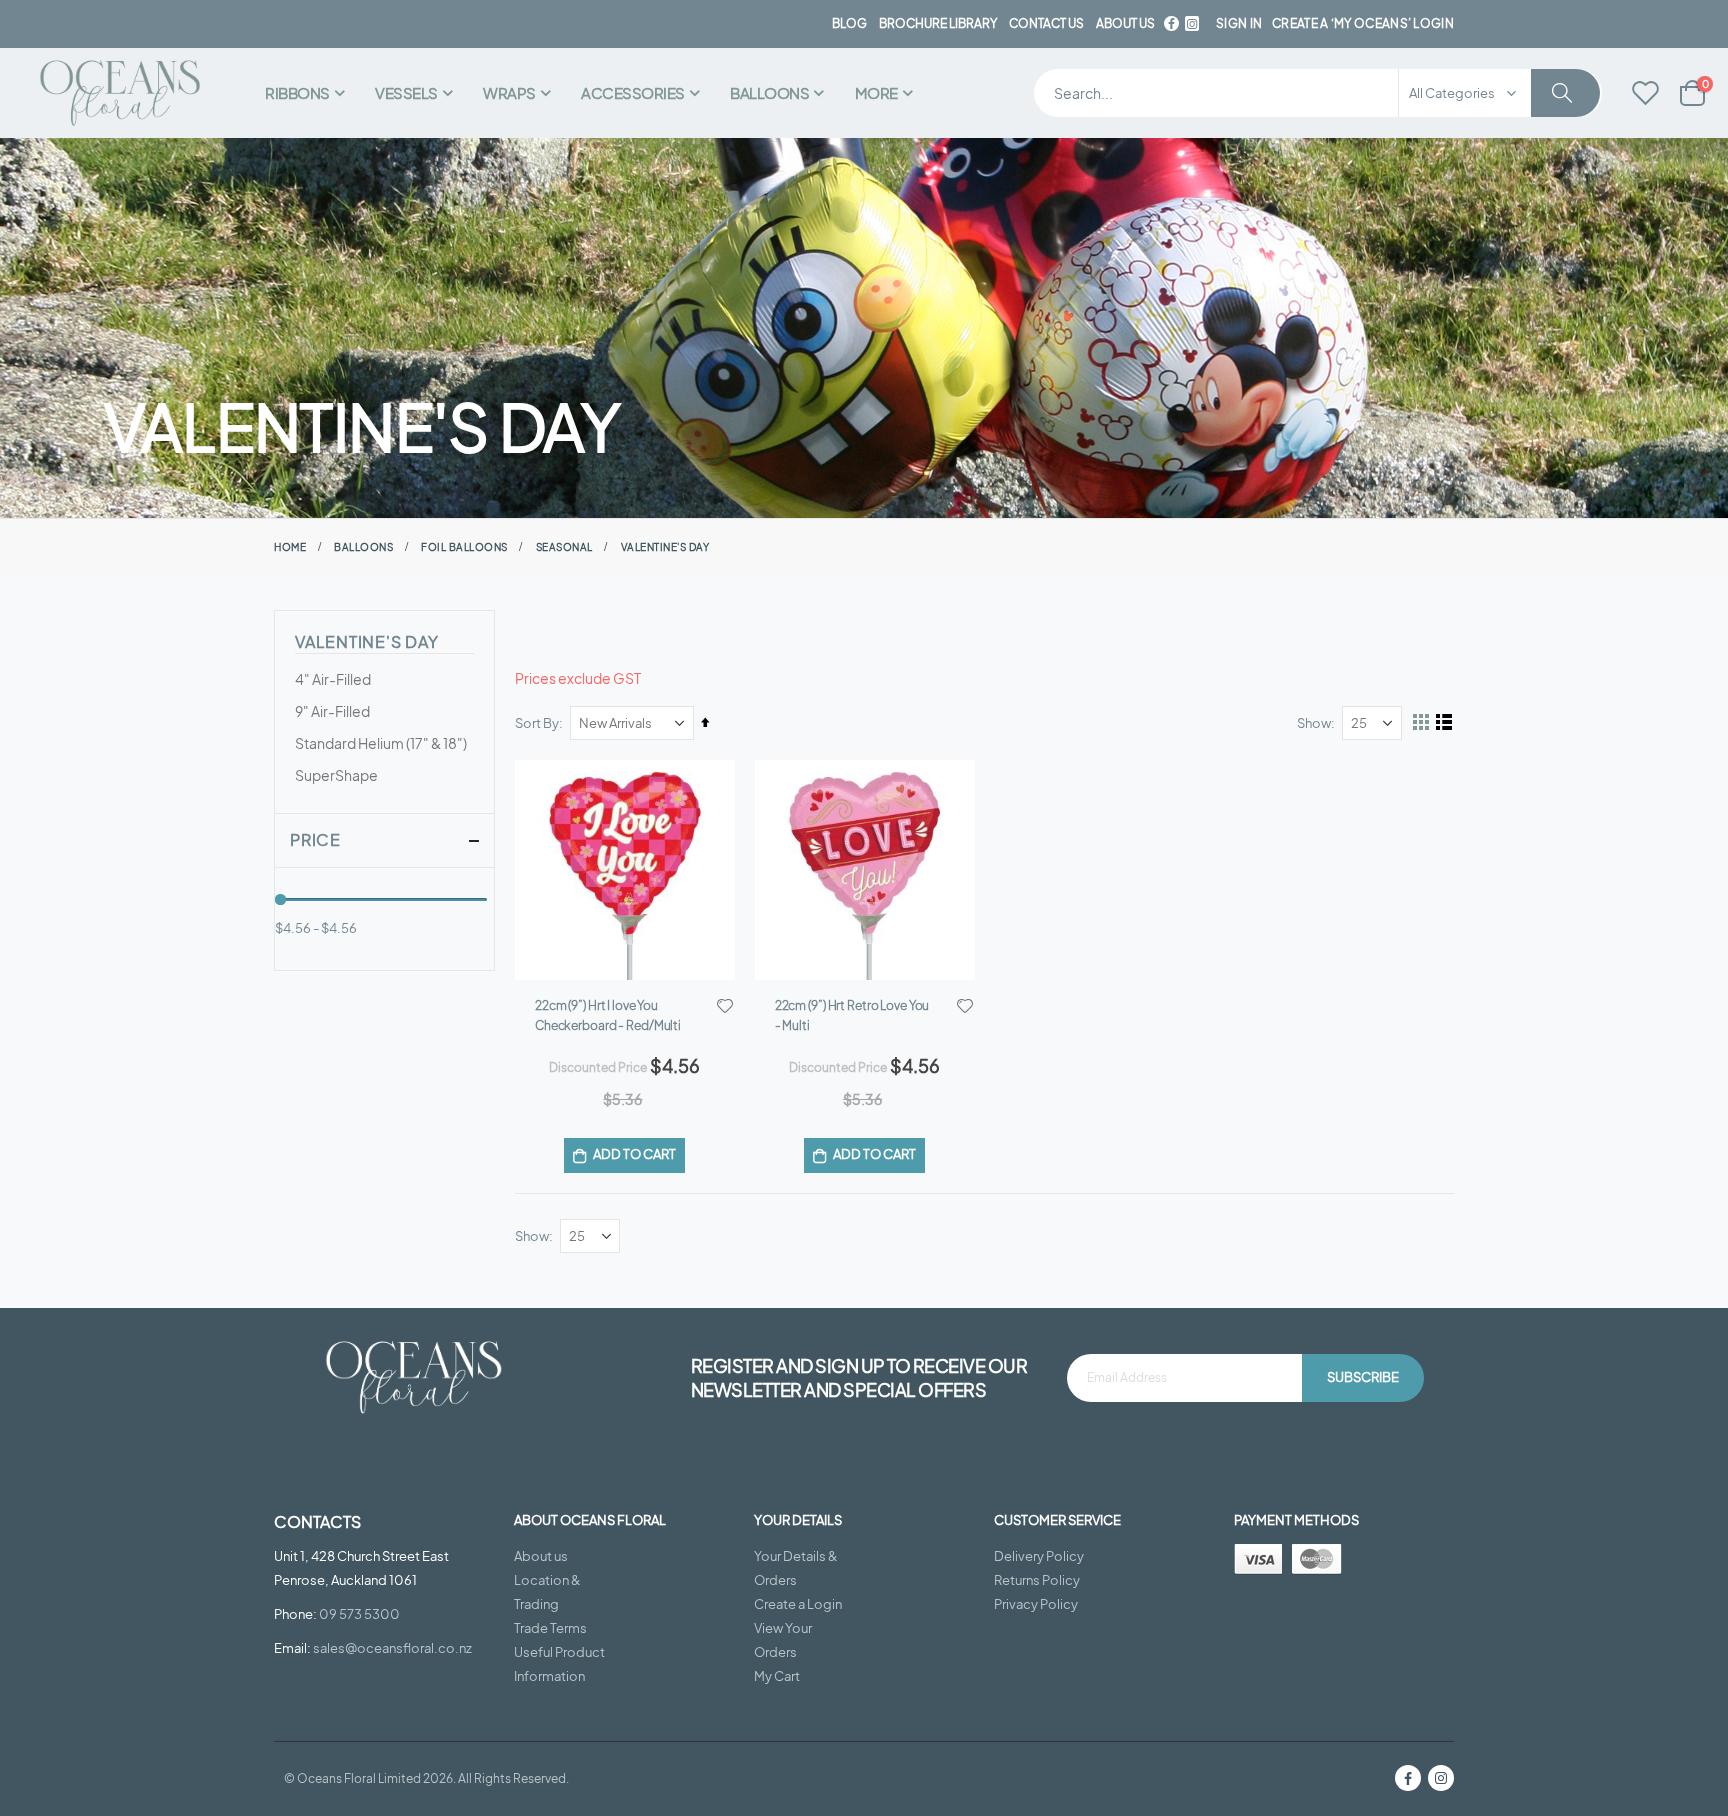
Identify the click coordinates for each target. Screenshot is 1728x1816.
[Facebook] (1171, 23)
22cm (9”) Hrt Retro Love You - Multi (852, 1015)
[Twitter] (1192, 23)
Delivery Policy (1039, 1556)
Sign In (1239, 23)
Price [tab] (315, 839)
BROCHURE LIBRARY (938, 23)
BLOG (849, 23)
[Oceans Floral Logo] (120, 93)
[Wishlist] (1646, 94)
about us (1125, 23)
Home (290, 547)
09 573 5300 (359, 1614)
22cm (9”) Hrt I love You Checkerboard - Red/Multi (608, 1015)
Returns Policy (1037, 1580)
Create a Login (798, 1604)
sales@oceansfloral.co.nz (392, 1648)
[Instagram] (1441, 1778)
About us (541, 1556)
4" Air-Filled (333, 679)
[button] (725, 1006)
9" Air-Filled (332, 711)
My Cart (777, 1676)
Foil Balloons (464, 547)
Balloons (363, 547)
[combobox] (1318, 93)
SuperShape (336, 775)
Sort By (537, 723)
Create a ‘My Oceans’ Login (1363, 23)
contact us (1046, 23)
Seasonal (564, 547)
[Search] (1565, 93)
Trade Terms (550, 1628)
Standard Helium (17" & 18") (381, 743)
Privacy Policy (1036, 1604)
